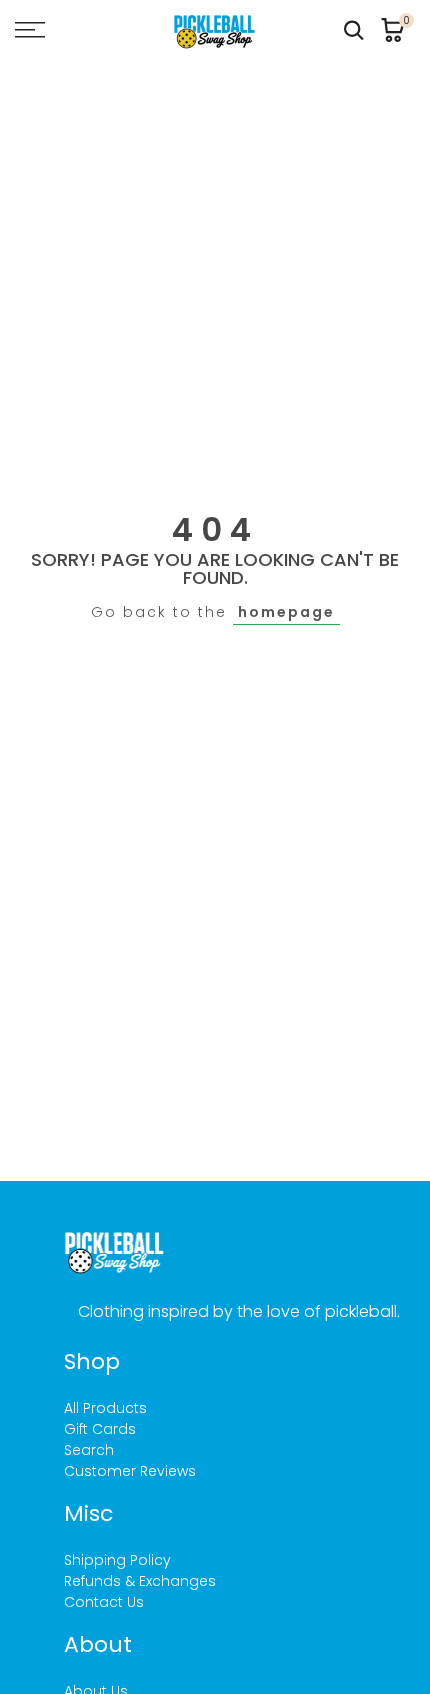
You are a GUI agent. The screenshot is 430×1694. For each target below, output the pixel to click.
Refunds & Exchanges (140, 1581)
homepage (286, 612)
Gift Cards (100, 1429)
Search (89, 1450)
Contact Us (104, 1602)
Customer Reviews (130, 1471)
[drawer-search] (354, 30)
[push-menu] (30, 30)
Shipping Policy (117, 1560)
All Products (105, 1408)
